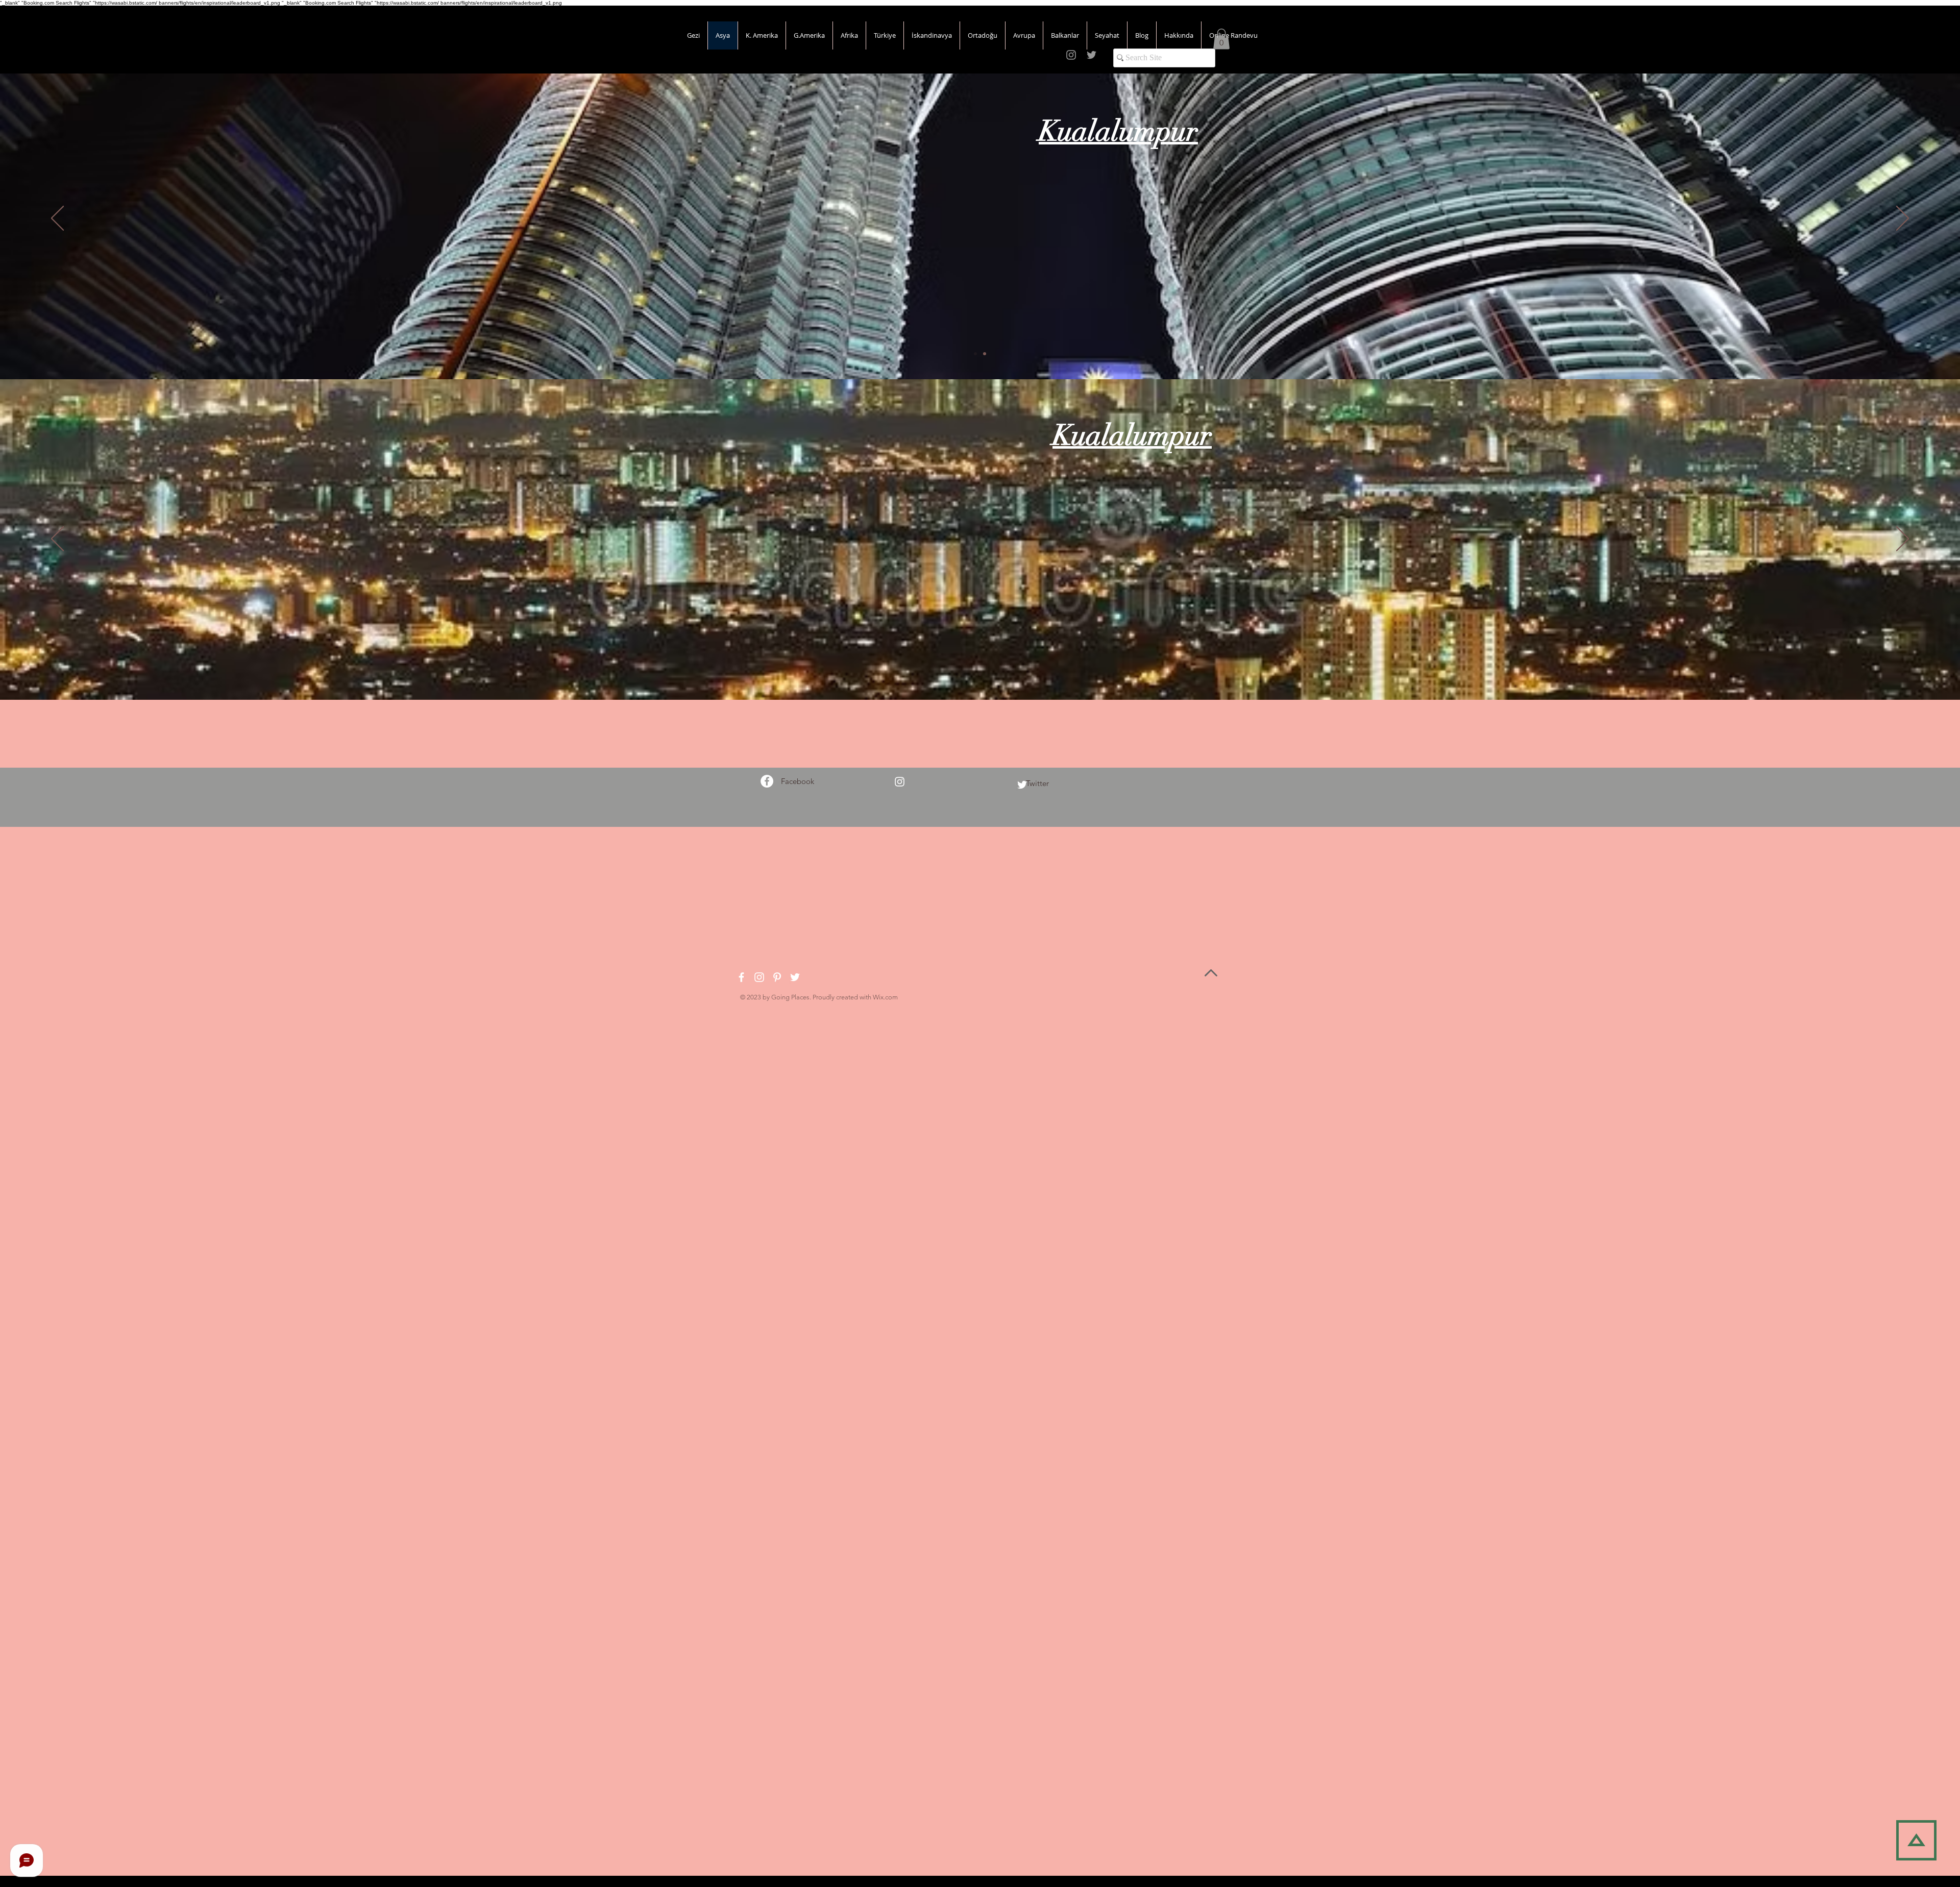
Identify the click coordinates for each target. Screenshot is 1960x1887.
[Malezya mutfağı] (985, 354)
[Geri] (57, 219)
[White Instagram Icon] (900, 782)
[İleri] (1903, 219)
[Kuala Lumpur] (975, 354)
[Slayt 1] (980, 674)
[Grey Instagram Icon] (1071, 55)
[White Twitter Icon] (1022, 785)
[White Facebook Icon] (741, 977)
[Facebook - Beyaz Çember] (767, 781)
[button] (1221, 39)
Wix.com (885, 997)
